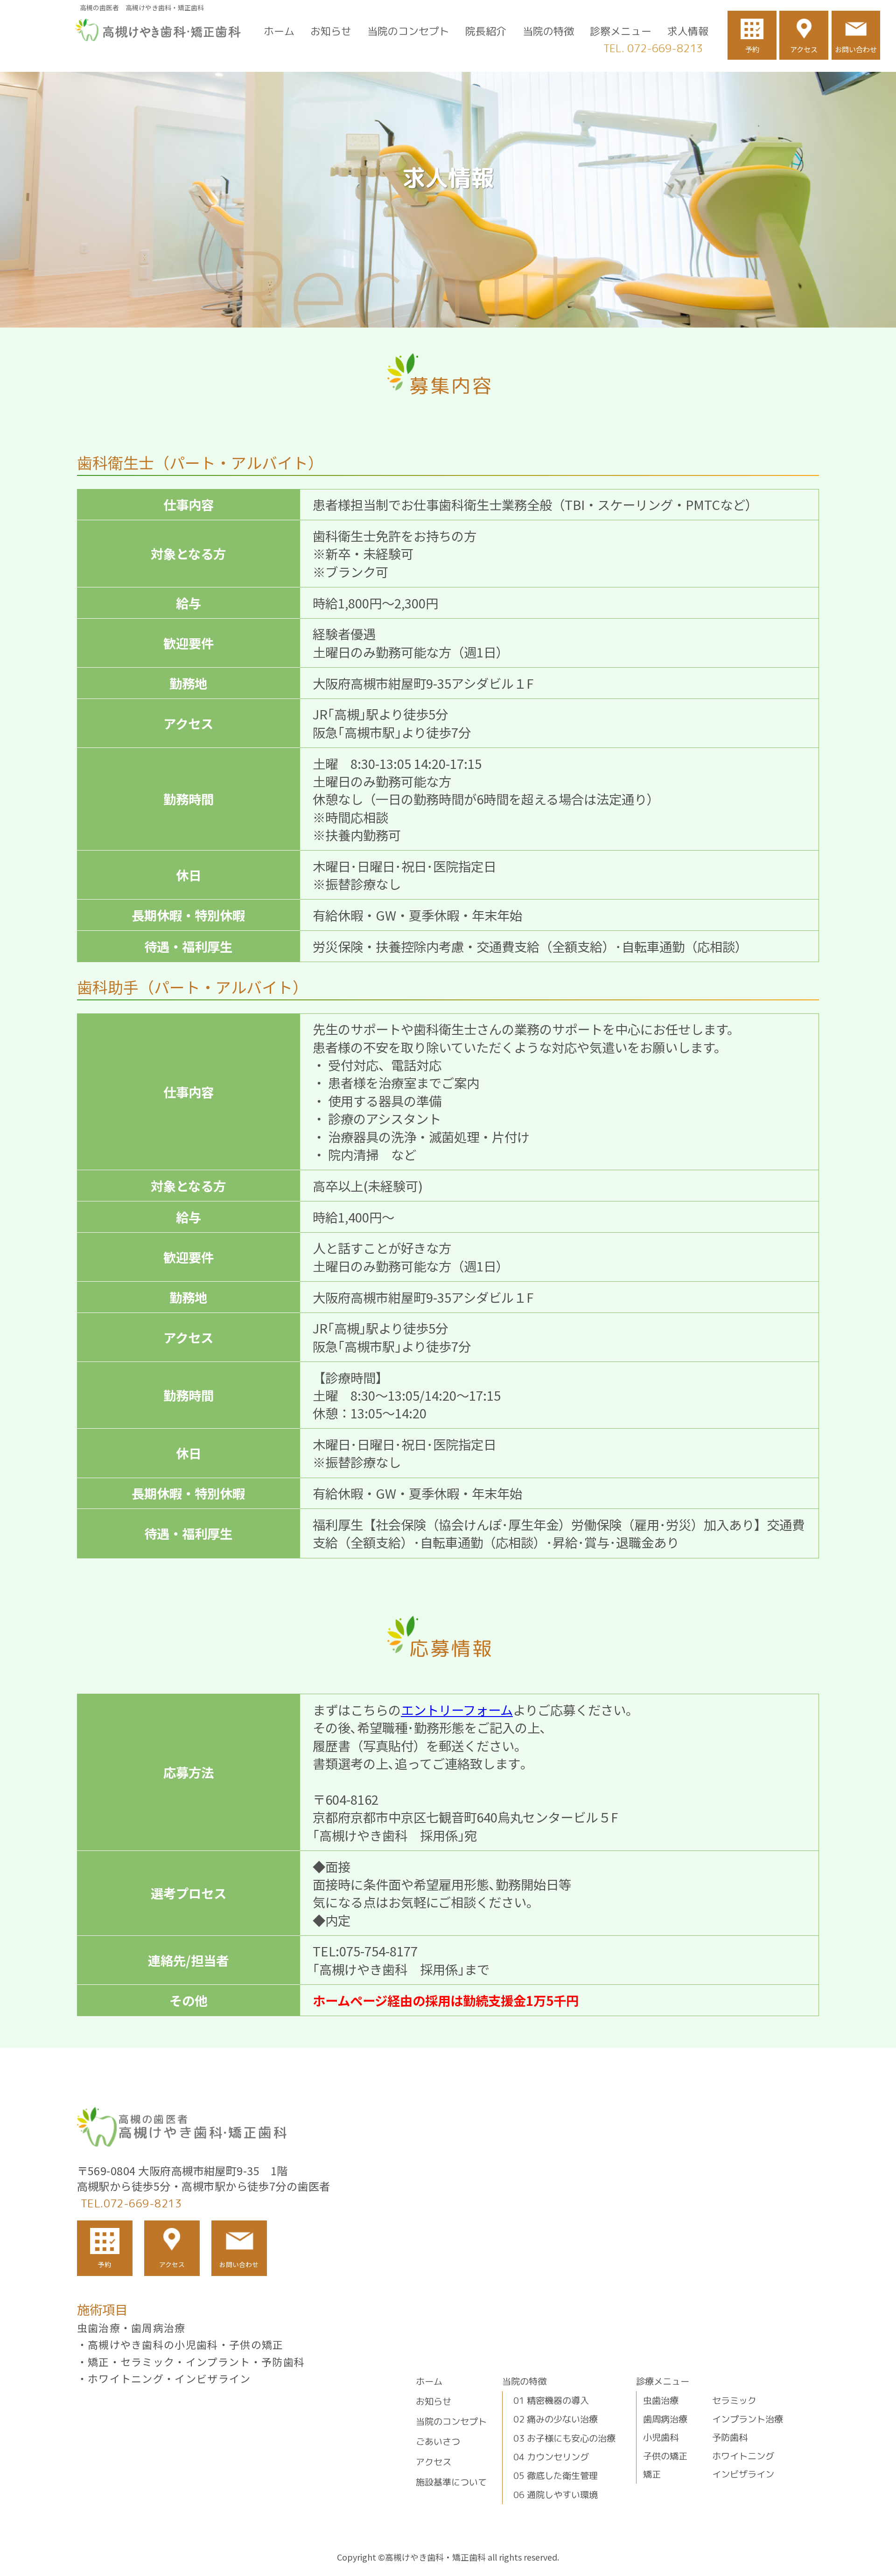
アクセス (804, 49)
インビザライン (213, 2378)
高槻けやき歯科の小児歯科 (153, 2344)
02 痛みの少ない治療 (556, 2419)
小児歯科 (661, 2437)
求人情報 (688, 31)
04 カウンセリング (551, 2457)
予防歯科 (283, 2362)
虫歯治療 (99, 2328)
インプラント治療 (748, 2419)
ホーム (279, 31)
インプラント (218, 2362)
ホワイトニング (126, 2378)
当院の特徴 (548, 31)
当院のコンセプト (408, 31)
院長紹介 (486, 31)
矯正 (99, 2362)
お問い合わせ (856, 49)
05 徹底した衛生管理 (556, 2475)
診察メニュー (621, 31)
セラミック (148, 2362)
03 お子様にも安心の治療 (564, 2438)
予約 (752, 49)
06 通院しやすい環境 (556, 2495)
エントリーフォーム (457, 1710)
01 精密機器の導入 (551, 2400)
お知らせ (331, 31)
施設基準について (451, 2482)
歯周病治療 (158, 2328)
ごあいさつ (438, 2441)
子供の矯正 (256, 2344)
